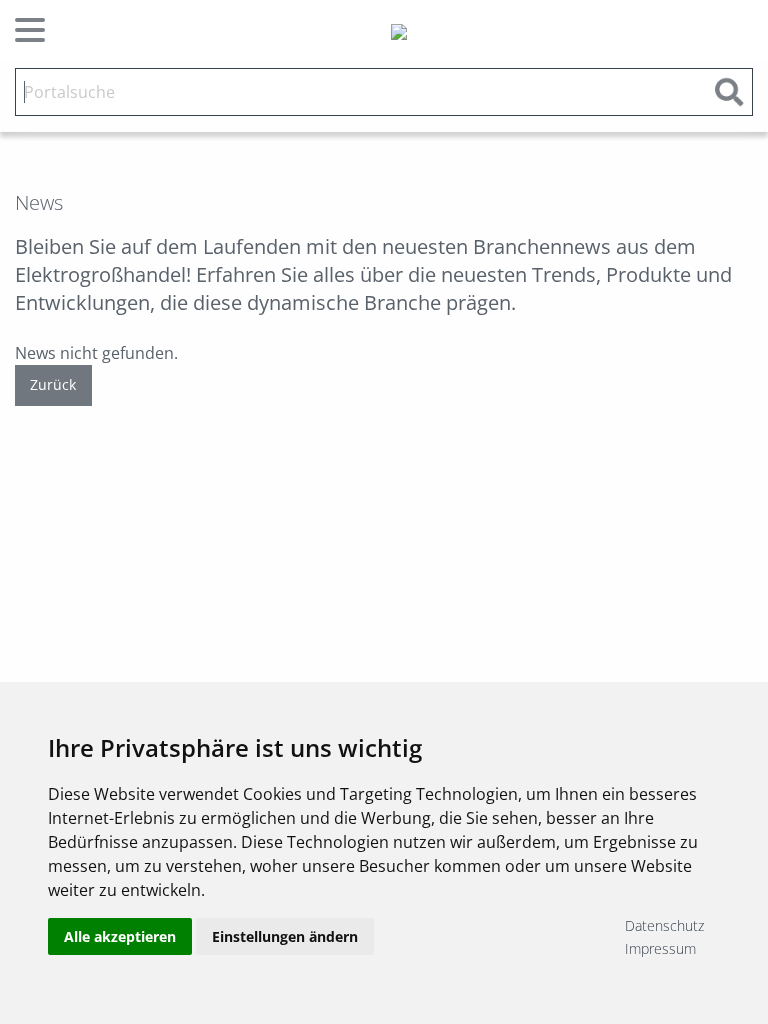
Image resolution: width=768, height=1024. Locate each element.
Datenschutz (664, 925)
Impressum (660, 948)
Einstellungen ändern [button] (285, 936)
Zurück (53, 384)
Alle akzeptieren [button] (120, 936)
